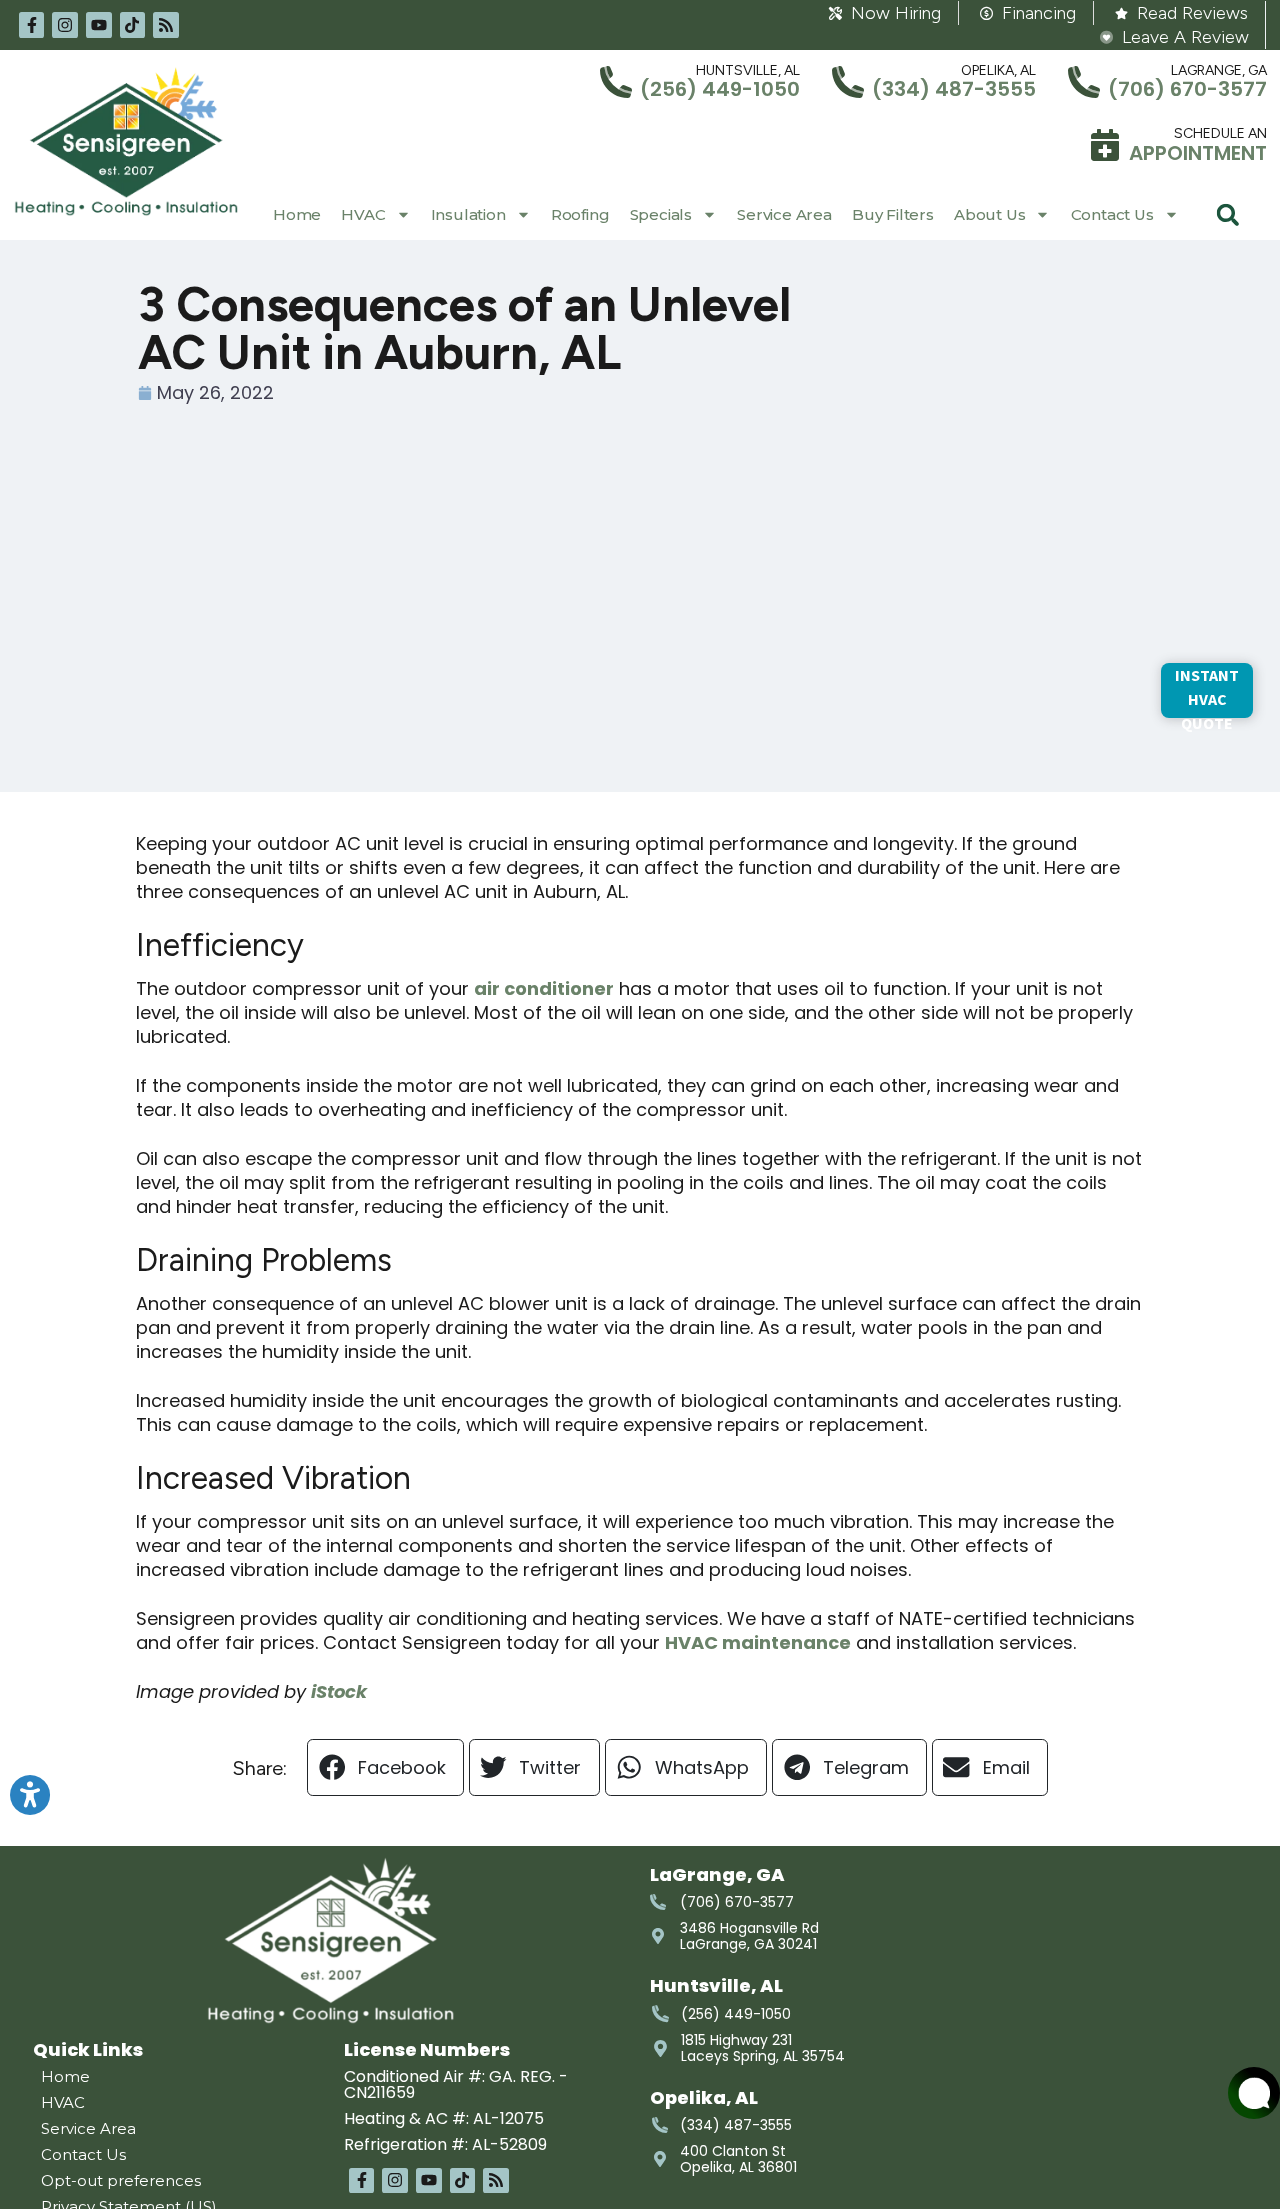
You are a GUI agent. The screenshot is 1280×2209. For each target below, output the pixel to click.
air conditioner (544, 988)
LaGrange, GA (1219, 70)
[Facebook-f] (32, 25)
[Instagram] (65, 25)
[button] (1228, 215)
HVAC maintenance (758, 1642)
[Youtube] (99, 25)
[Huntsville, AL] (616, 82)
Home (297, 214)
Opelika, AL (998, 70)
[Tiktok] (133, 25)
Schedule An (1220, 133)
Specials (661, 214)
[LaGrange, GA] (1084, 82)
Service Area (784, 214)
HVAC (363, 214)
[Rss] (166, 25)
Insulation (468, 214)
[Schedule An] (1105, 145)
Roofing (580, 214)
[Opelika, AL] (848, 82)
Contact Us (1112, 214)
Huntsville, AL (748, 70)
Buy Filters (893, 214)
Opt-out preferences (121, 2180)
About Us (989, 214)
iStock (339, 1691)
